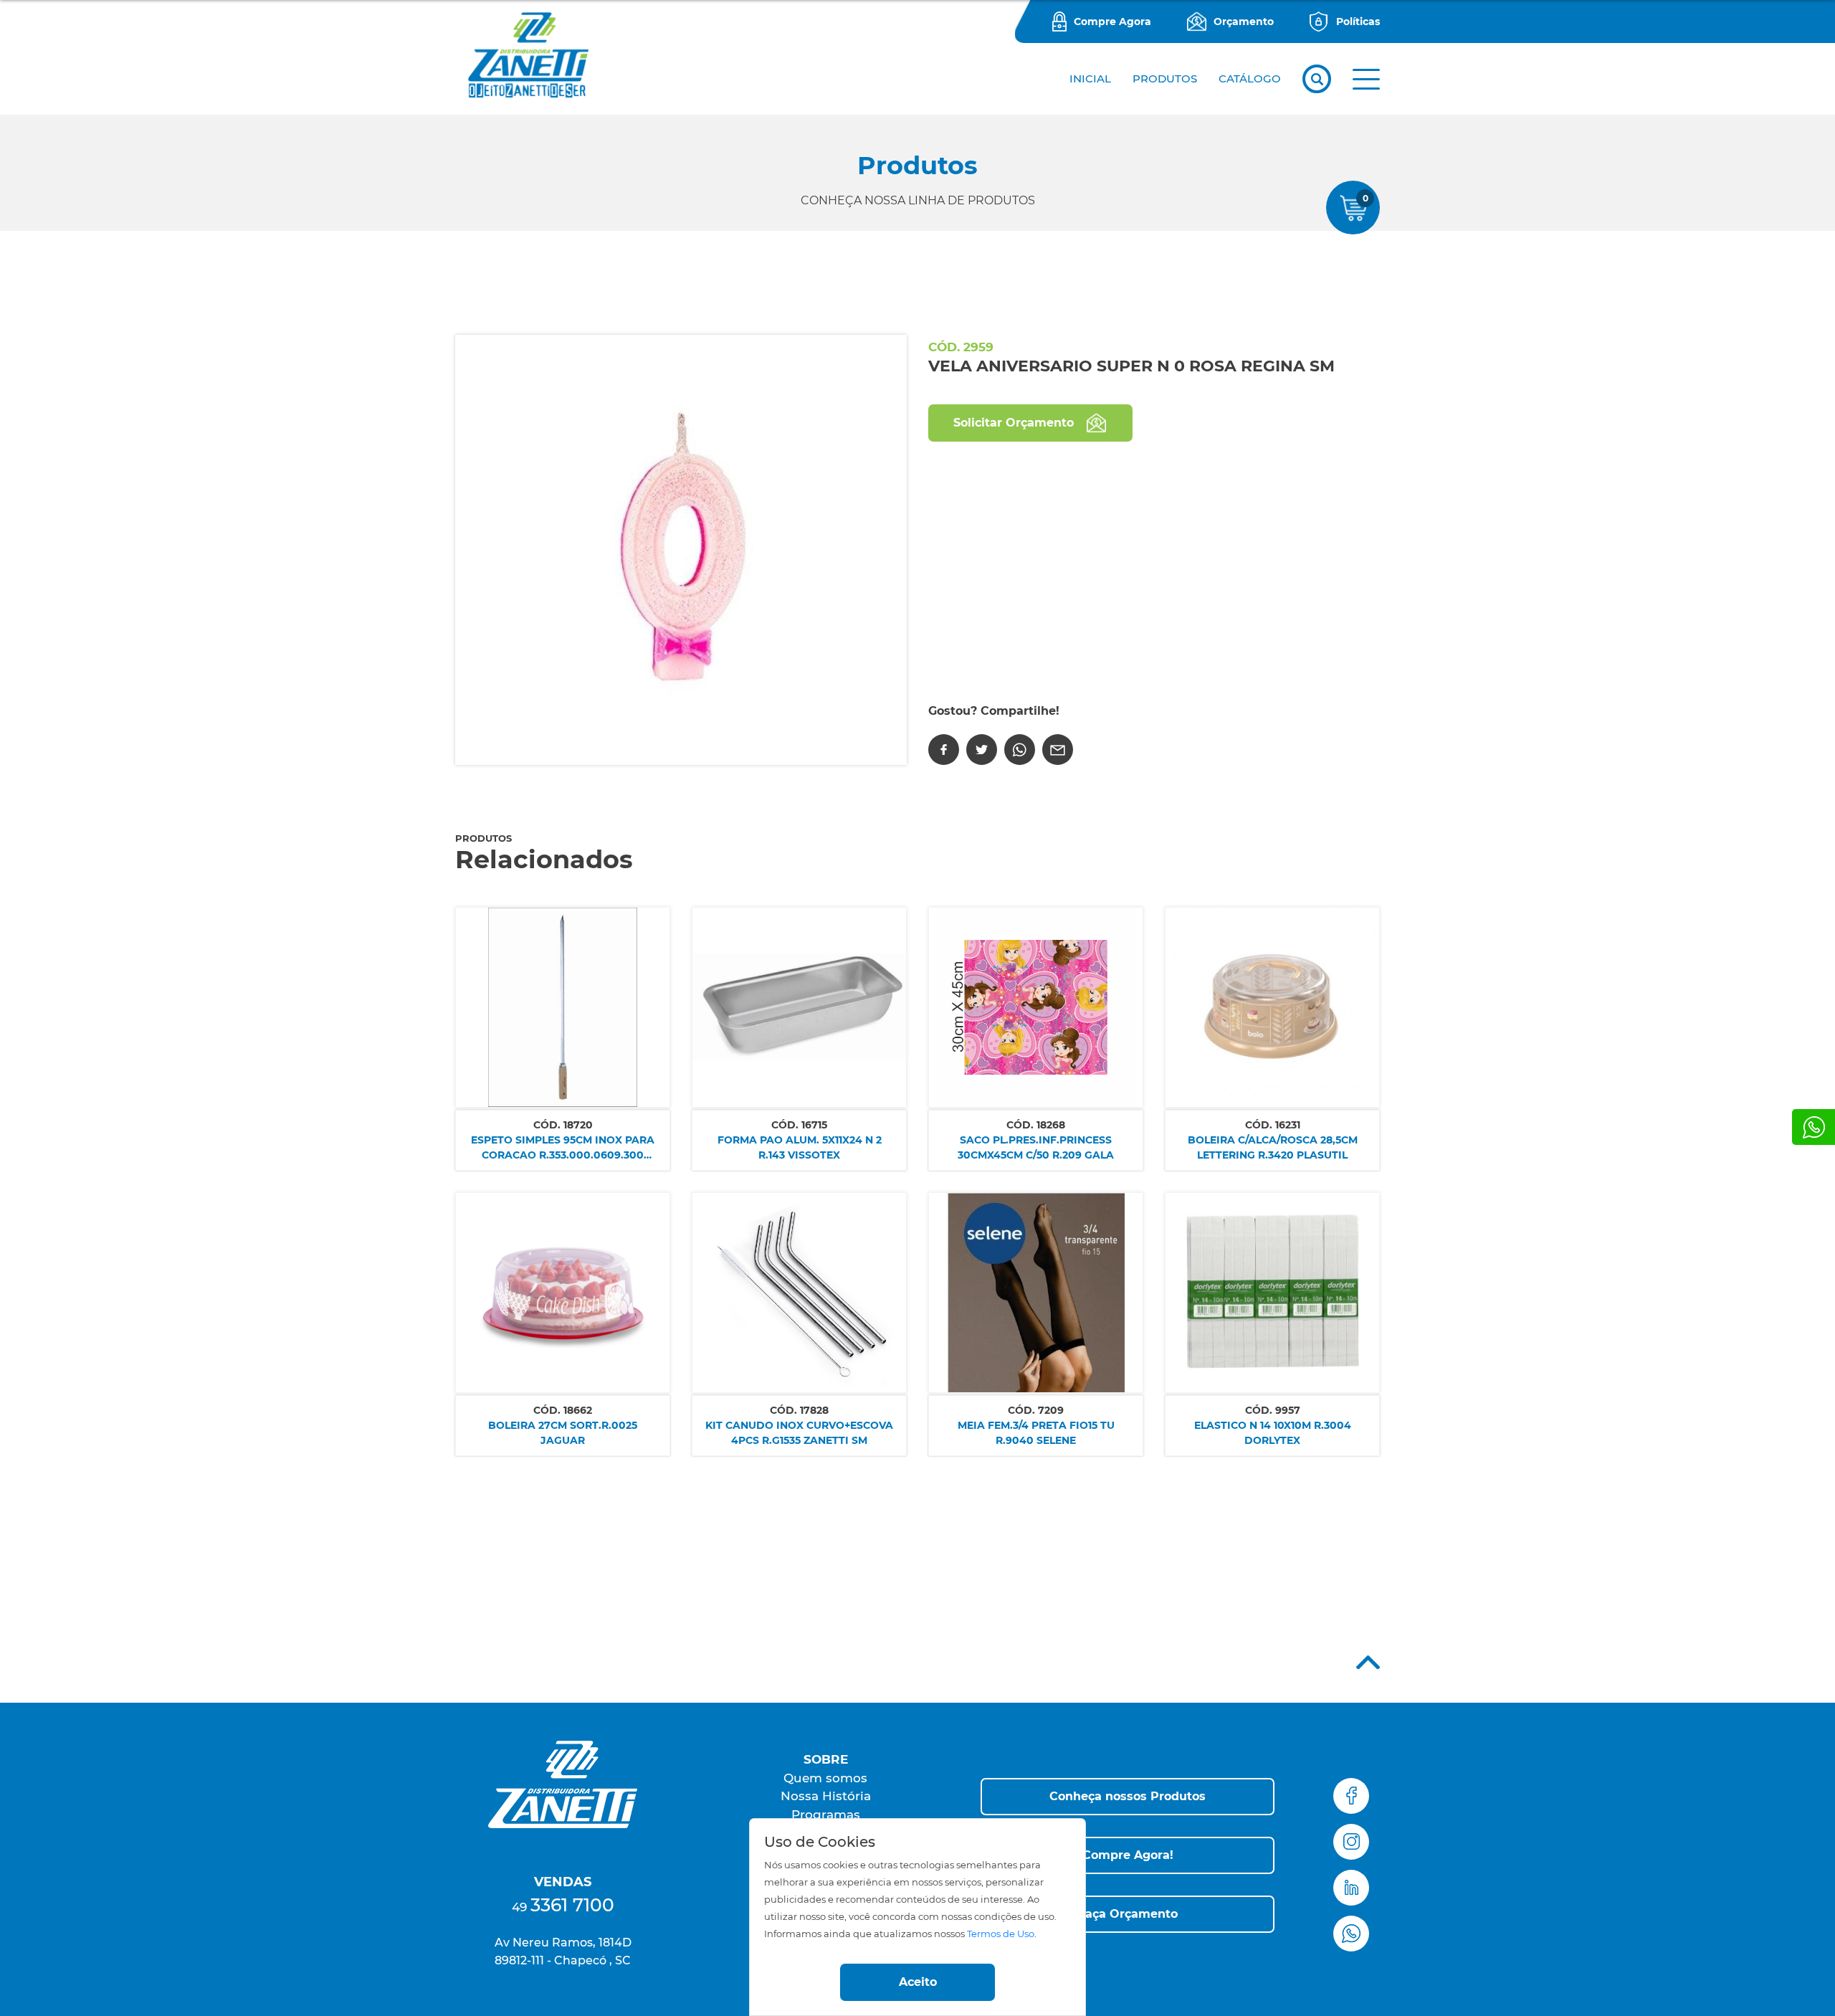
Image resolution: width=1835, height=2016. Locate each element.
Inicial (1090, 79)
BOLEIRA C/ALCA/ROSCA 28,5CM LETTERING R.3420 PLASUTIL (1273, 1147)
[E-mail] (1058, 750)
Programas (826, 1815)
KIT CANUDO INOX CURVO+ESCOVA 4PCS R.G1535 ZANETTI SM (799, 1433)
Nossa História (826, 1796)
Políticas (1358, 22)
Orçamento (1244, 22)
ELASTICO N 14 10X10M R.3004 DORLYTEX (1273, 1433)
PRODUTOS (1165, 79)
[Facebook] (944, 750)
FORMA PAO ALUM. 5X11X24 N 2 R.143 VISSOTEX (800, 1147)
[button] (1366, 79)
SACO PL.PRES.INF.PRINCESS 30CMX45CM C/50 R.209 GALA (1036, 1147)
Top (1368, 1662)
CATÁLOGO (1250, 79)
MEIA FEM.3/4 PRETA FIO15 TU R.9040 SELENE (1036, 1433)
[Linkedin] (1351, 1888)
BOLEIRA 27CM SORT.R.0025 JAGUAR (563, 1433)
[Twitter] (982, 750)
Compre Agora (1112, 22)
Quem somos (825, 1778)
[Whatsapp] (1813, 1127)
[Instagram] (1351, 1842)
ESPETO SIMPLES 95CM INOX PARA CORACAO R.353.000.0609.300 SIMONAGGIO (563, 1148)
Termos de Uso (1001, 1934)
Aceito (918, 1982)
